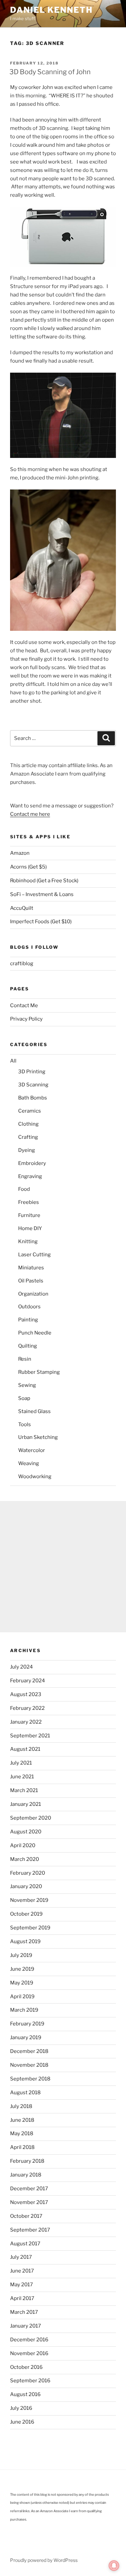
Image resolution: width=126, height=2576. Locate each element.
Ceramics (30, 1111)
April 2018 (22, 2147)
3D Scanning (33, 1085)
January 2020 (26, 1886)
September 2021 (30, 1736)
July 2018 (21, 2106)
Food (24, 1189)
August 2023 (26, 1694)
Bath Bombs (33, 1098)
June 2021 (22, 1777)
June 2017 (22, 2271)
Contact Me (24, 1005)
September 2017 (30, 2230)
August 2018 (25, 2093)
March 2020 (25, 1859)
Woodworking (35, 1477)
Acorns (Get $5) (28, 867)
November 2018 (29, 2065)
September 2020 (31, 1818)
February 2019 (27, 2024)
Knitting (28, 1242)
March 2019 (24, 2010)
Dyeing (27, 1150)
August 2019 (25, 1941)
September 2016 (30, 2381)
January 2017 (26, 2326)
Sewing (27, 1385)
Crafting (28, 1137)
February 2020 (28, 1873)
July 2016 (21, 2408)
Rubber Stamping (39, 1372)
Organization (33, 1294)
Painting (28, 1320)
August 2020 (26, 1832)
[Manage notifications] (114, 2566)
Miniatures (31, 1268)
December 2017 (29, 2189)
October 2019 (26, 1914)
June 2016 (22, 2422)
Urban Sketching (38, 1437)
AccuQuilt (22, 908)
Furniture (29, 1215)
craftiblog (22, 964)
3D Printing (32, 1072)
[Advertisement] (63, 1567)
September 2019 (30, 1928)
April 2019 (22, 1997)
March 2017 (24, 2312)
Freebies (29, 1202)
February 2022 (27, 1708)
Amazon (20, 853)
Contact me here (30, 814)
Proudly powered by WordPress (44, 2560)
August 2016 (25, 2394)
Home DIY (30, 1228)
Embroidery (32, 1163)
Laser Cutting (34, 1255)
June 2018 (22, 2120)
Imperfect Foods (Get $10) (41, 922)
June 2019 (22, 1969)
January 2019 (26, 2038)
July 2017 (21, 2257)
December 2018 (29, 2051)
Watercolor (32, 1450)
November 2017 (29, 2202)
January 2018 (26, 2175)
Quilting (28, 1346)
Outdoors (29, 1307)
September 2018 (30, 2079)
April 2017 (22, 2298)
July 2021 (21, 1763)
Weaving (29, 1463)
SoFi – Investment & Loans (42, 894)
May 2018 (22, 2134)
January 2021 (26, 1804)
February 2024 (28, 1681)
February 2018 (27, 2161)
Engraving (30, 1176)
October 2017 (26, 2216)
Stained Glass (34, 1411)
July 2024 (22, 1667)
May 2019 (22, 1983)
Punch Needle (35, 1333)
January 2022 (26, 1722)
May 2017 (22, 2285)
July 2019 (21, 1955)
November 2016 (29, 2353)
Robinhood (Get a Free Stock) (44, 881)
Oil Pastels (31, 1281)
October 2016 (26, 2367)
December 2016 (29, 2340)
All (13, 1061)
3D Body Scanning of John (50, 72)
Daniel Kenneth (51, 10)
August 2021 (25, 1749)
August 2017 (25, 2244)
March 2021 (24, 1790)
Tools (25, 1424)
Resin (25, 1359)
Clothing (28, 1124)
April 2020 (23, 1845)
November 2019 (29, 1900)
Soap (24, 1398)
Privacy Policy (26, 1019)
